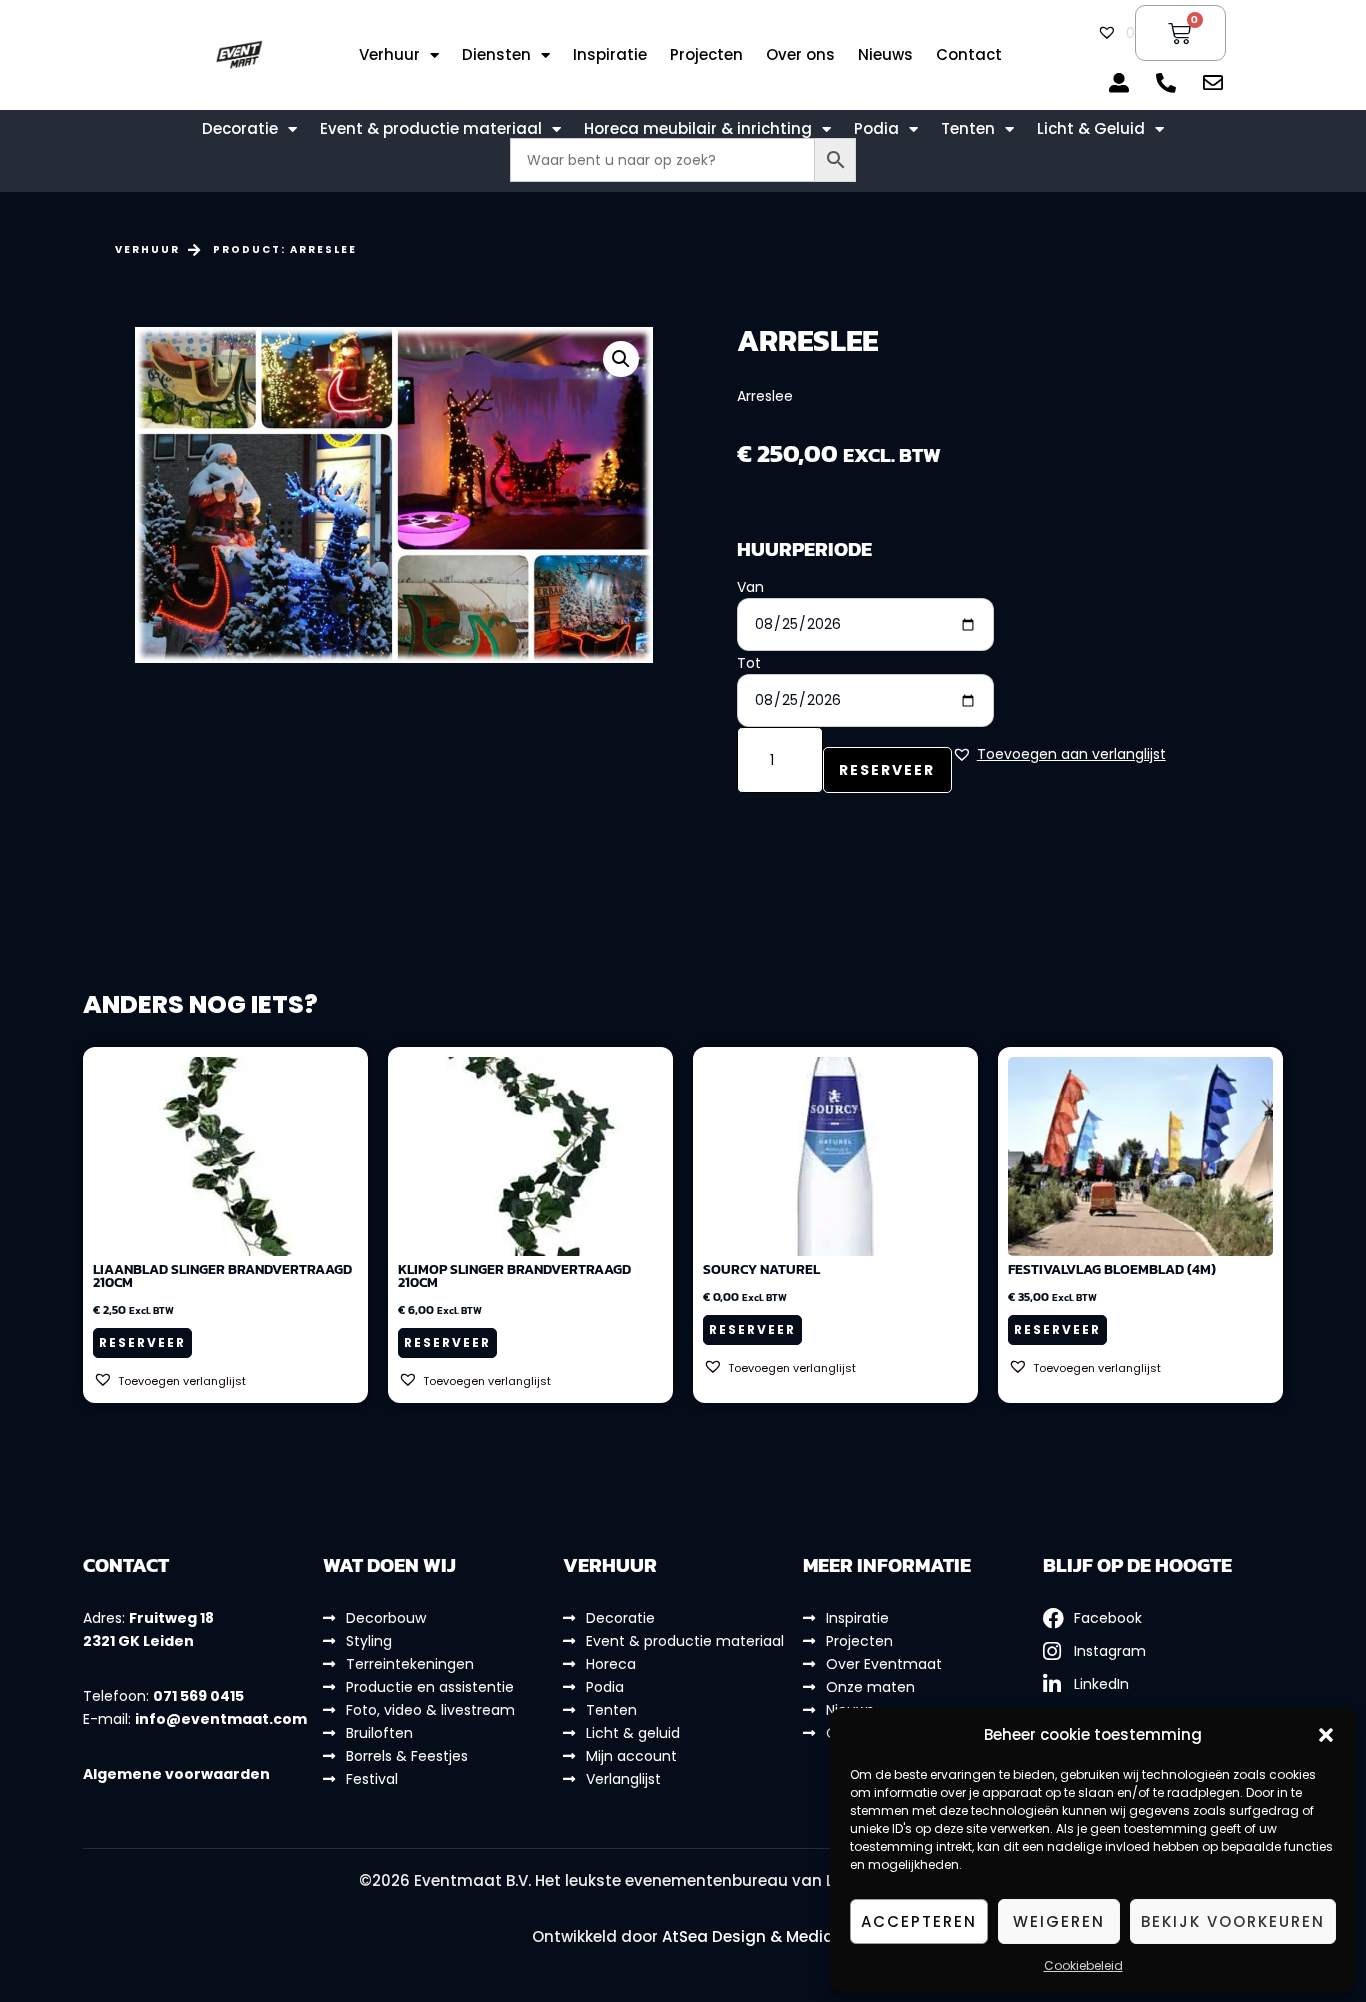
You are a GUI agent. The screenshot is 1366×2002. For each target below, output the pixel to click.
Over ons (800, 55)
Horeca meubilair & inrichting (698, 129)
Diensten (496, 55)
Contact (969, 55)
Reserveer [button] (142, 1342)
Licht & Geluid (1091, 129)
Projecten (706, 55)
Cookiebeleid (1083, 1965)
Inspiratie (610, 55)
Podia (876, 129)
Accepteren (919, 1921)
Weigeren (1059, 1921)
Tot (749, 663)
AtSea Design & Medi (742, 1936)
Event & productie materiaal (431, 129)
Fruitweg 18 (171, 1618)
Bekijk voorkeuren (1233, 1921)
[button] (1326, 1735)
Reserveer (887, 770)
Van (750, 587)
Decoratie (240, 129)
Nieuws (885, 55)
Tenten (968, 129)
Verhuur (389, 55)
